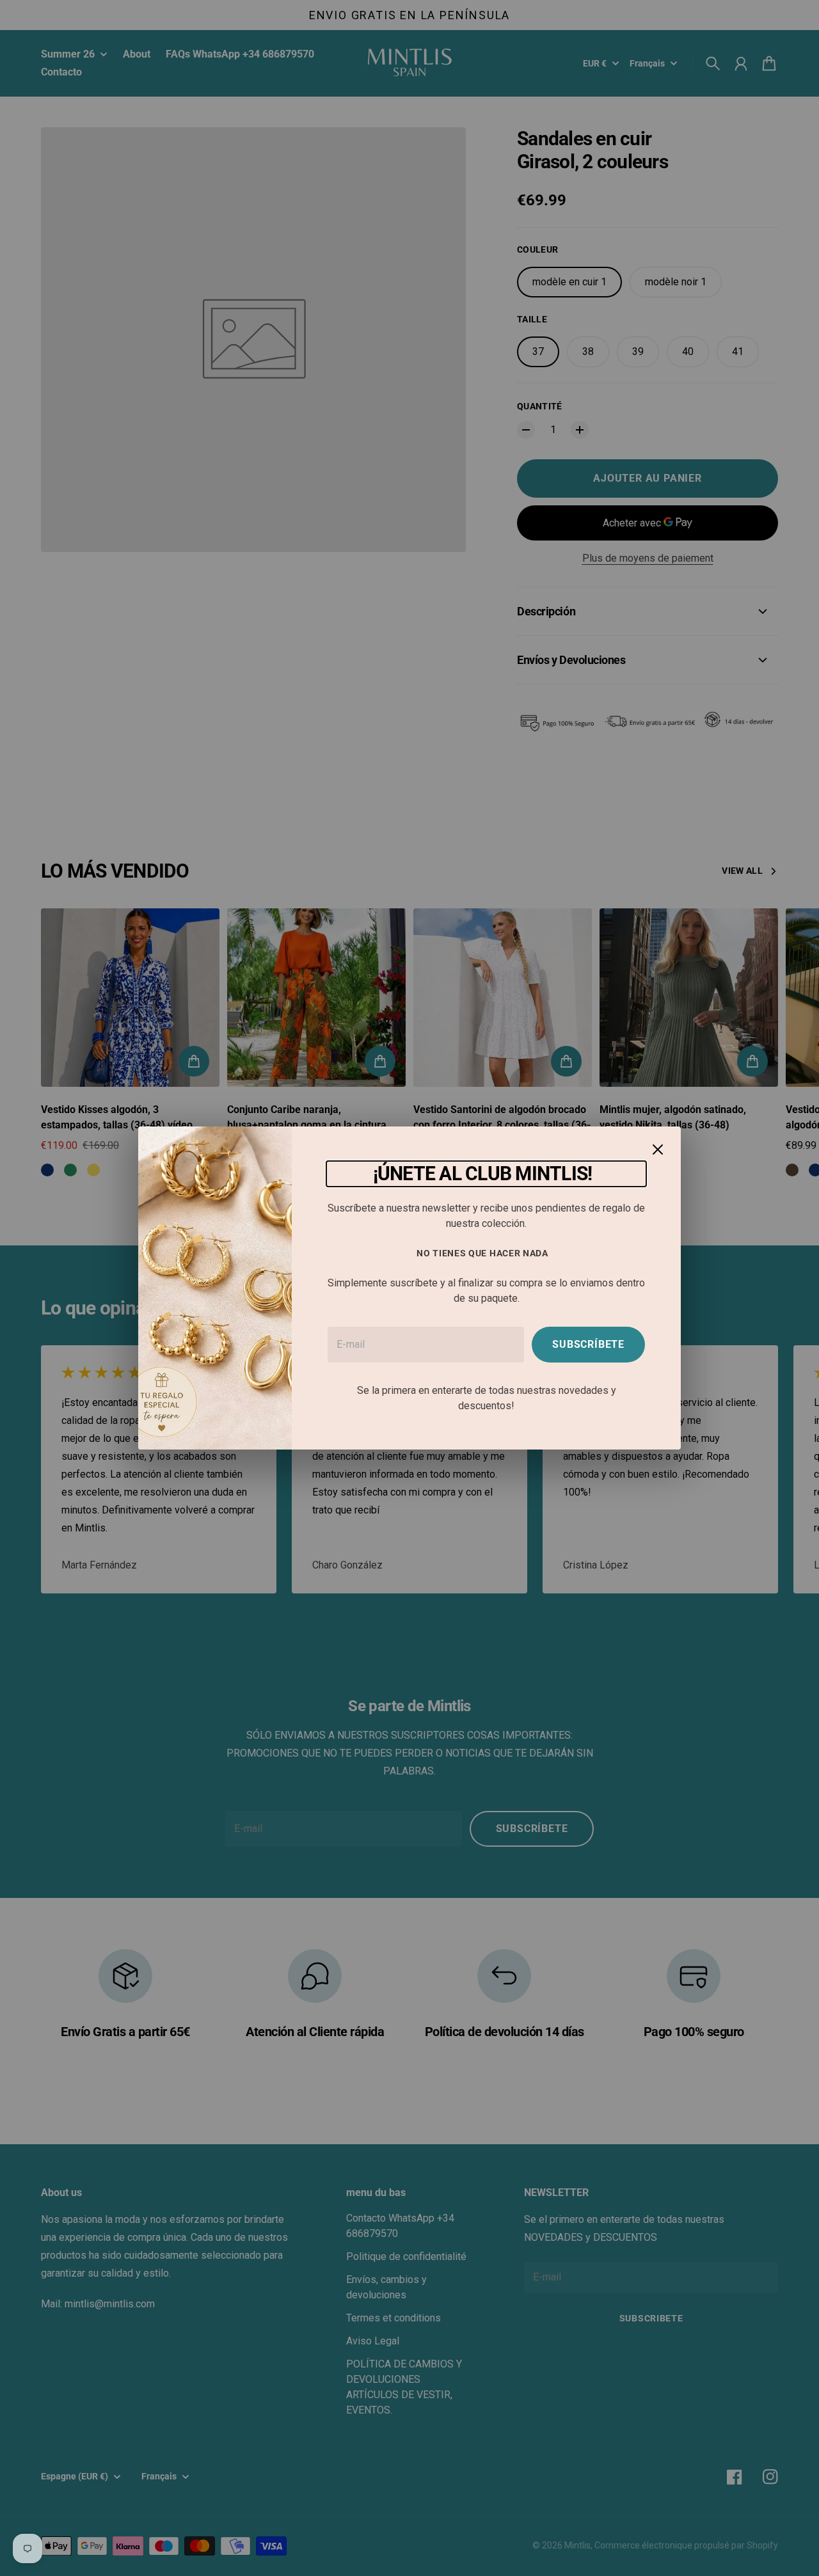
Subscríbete (588, 1344)
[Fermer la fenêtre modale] (658, 1150)
